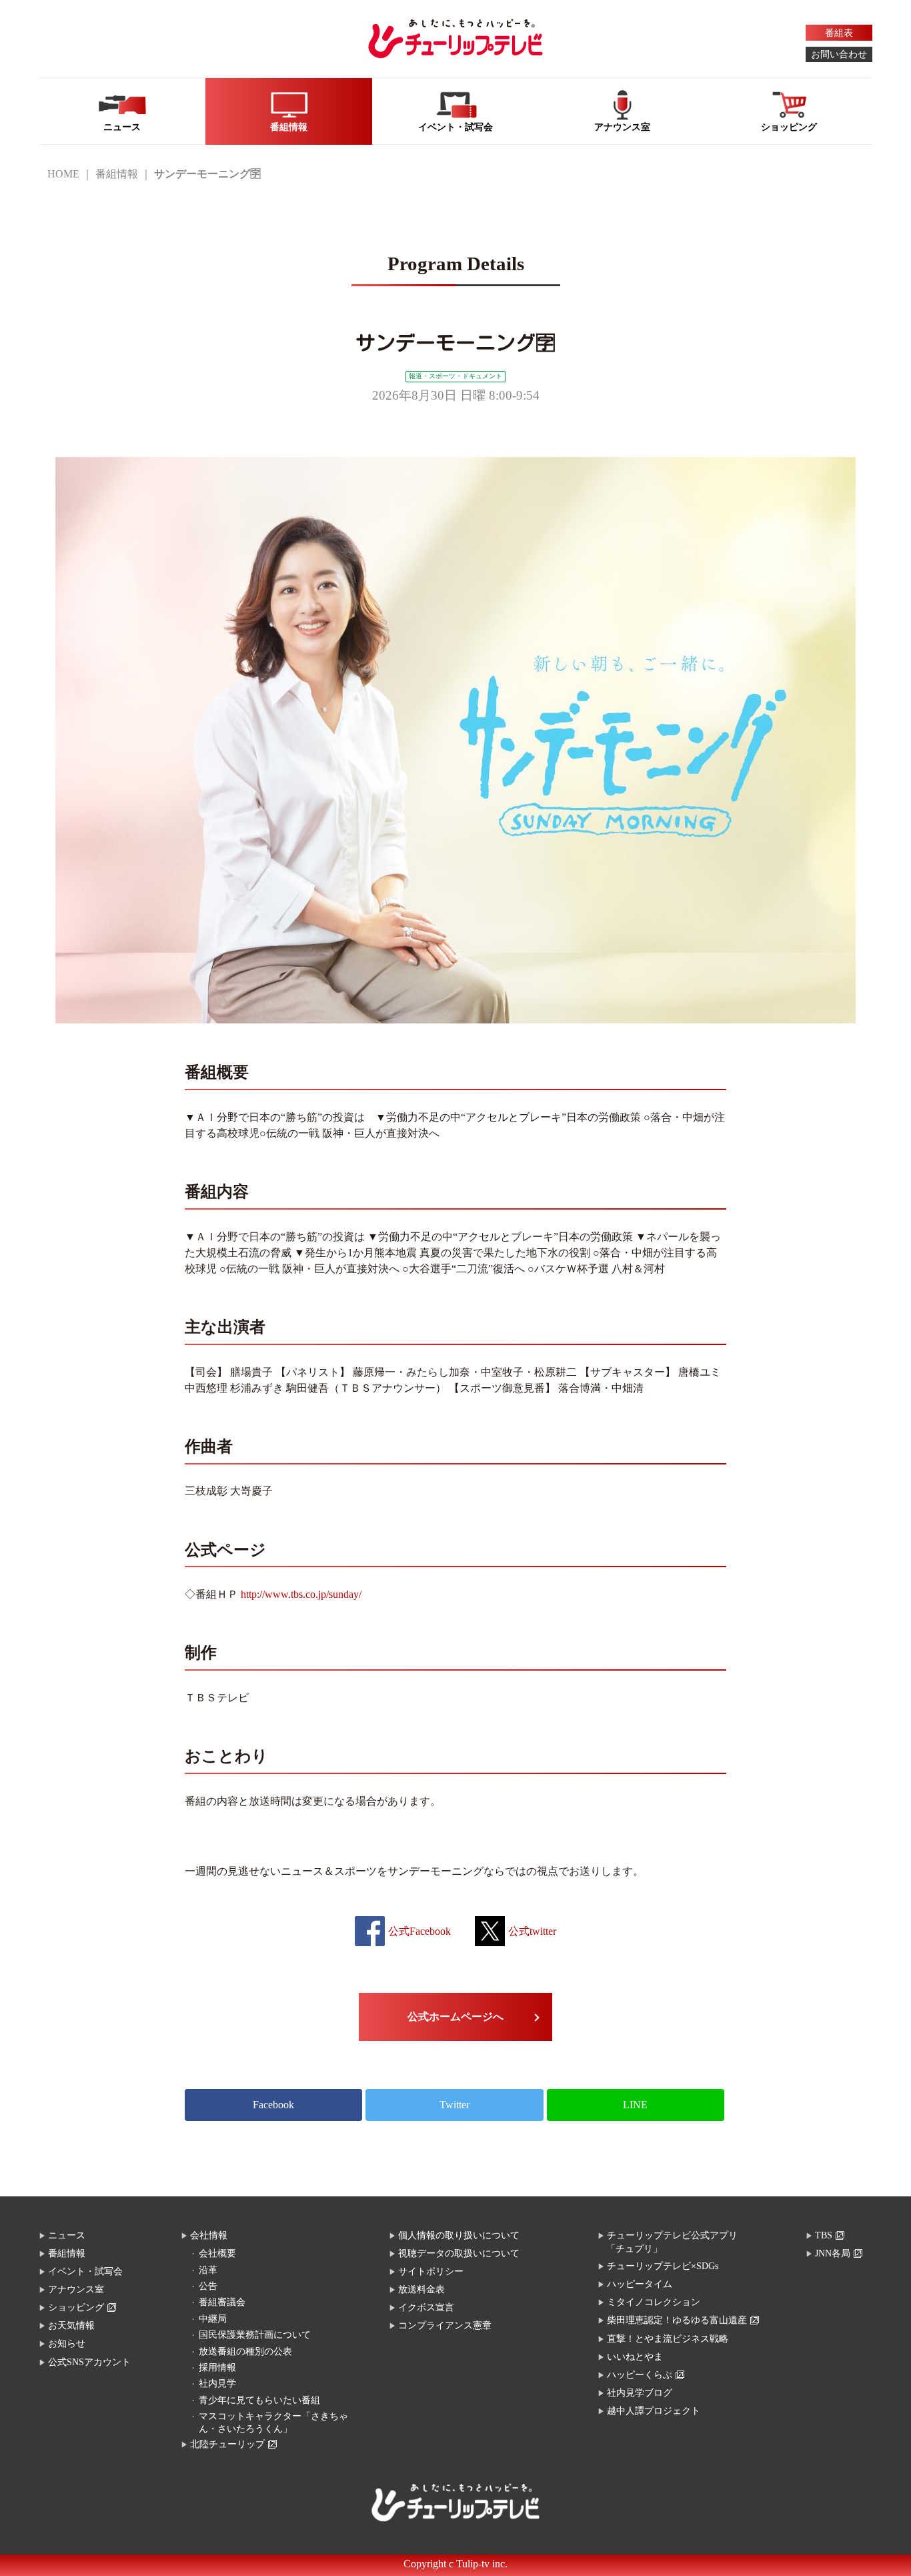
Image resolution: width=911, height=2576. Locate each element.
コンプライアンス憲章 (445, 2325)
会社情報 (209, 2235)
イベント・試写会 (85, 2271)
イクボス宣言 (426, 2307)
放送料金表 (421, 2289)
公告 (208, 2286)
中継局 (213, 2319)
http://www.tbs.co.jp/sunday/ (301, 1594)
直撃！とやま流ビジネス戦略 (668, 2339)
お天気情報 (71, 2325)
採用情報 (217, 2368)
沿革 (208, 2270)
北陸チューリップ (227, 2444)
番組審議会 (222, 2302)
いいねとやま (635, 2357)
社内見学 (217, 2384)
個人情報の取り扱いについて (459, 2235)
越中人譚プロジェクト (654, 2411)
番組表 (839, 33)
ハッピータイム (640, 2284)
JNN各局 (833, 2253)
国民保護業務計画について (255, 2335)
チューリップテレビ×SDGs (663, 2266)
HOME (63, 174)
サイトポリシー (431, 2271)
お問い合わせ (839, 54)
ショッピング (76, 2307)
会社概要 (217, 2253)
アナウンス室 (76, 2289)
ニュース (67, 2235)
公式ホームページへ (455, 2017)
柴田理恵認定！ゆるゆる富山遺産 (677, 2320)
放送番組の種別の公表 (245, 2351)
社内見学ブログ (640, 2393)
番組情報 (117, 174)
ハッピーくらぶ (640, 2375)
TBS (824, 2235)
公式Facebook (419, 1931)
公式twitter (532, 1931)
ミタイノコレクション (654, 2302)
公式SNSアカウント (89, 2362)
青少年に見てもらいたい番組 (259, 2400)
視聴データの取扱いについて (459, 2253)
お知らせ (67, 2343)
